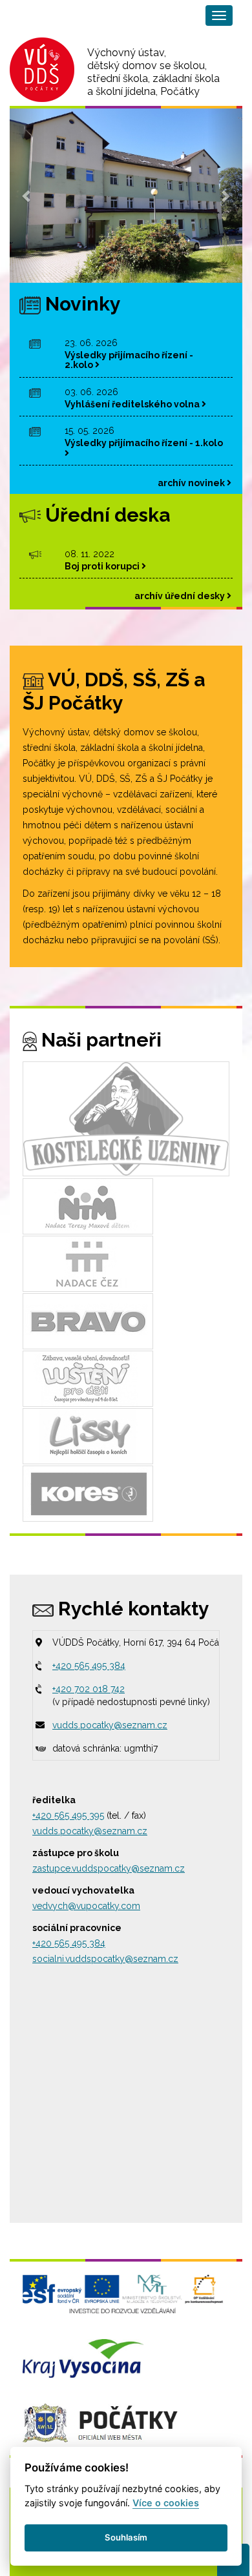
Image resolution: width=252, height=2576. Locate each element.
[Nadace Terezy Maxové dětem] (88, 1206)
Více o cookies (166, 2503)
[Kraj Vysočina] (83, 2357)
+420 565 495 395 (68, 1815)
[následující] (225, 196)
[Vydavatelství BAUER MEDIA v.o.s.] (88, 1321)
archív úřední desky (181, 596)
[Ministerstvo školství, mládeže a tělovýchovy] (123, 2293)
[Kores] (88, 1493)
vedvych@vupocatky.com (86, 1906)
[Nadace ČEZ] (88, 1263)
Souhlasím (126, 2537)
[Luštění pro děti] (88, 1378)
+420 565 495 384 (89, 1666)
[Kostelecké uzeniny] (126, 1119)
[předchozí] (27, 196)
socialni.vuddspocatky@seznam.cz (105, 1959)
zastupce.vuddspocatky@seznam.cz (109, 1868)
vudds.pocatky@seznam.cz (110, 1725)
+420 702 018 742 (89, 1689)
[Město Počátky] (100, 2422)
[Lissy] (88, 1436)
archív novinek (192, 483)
